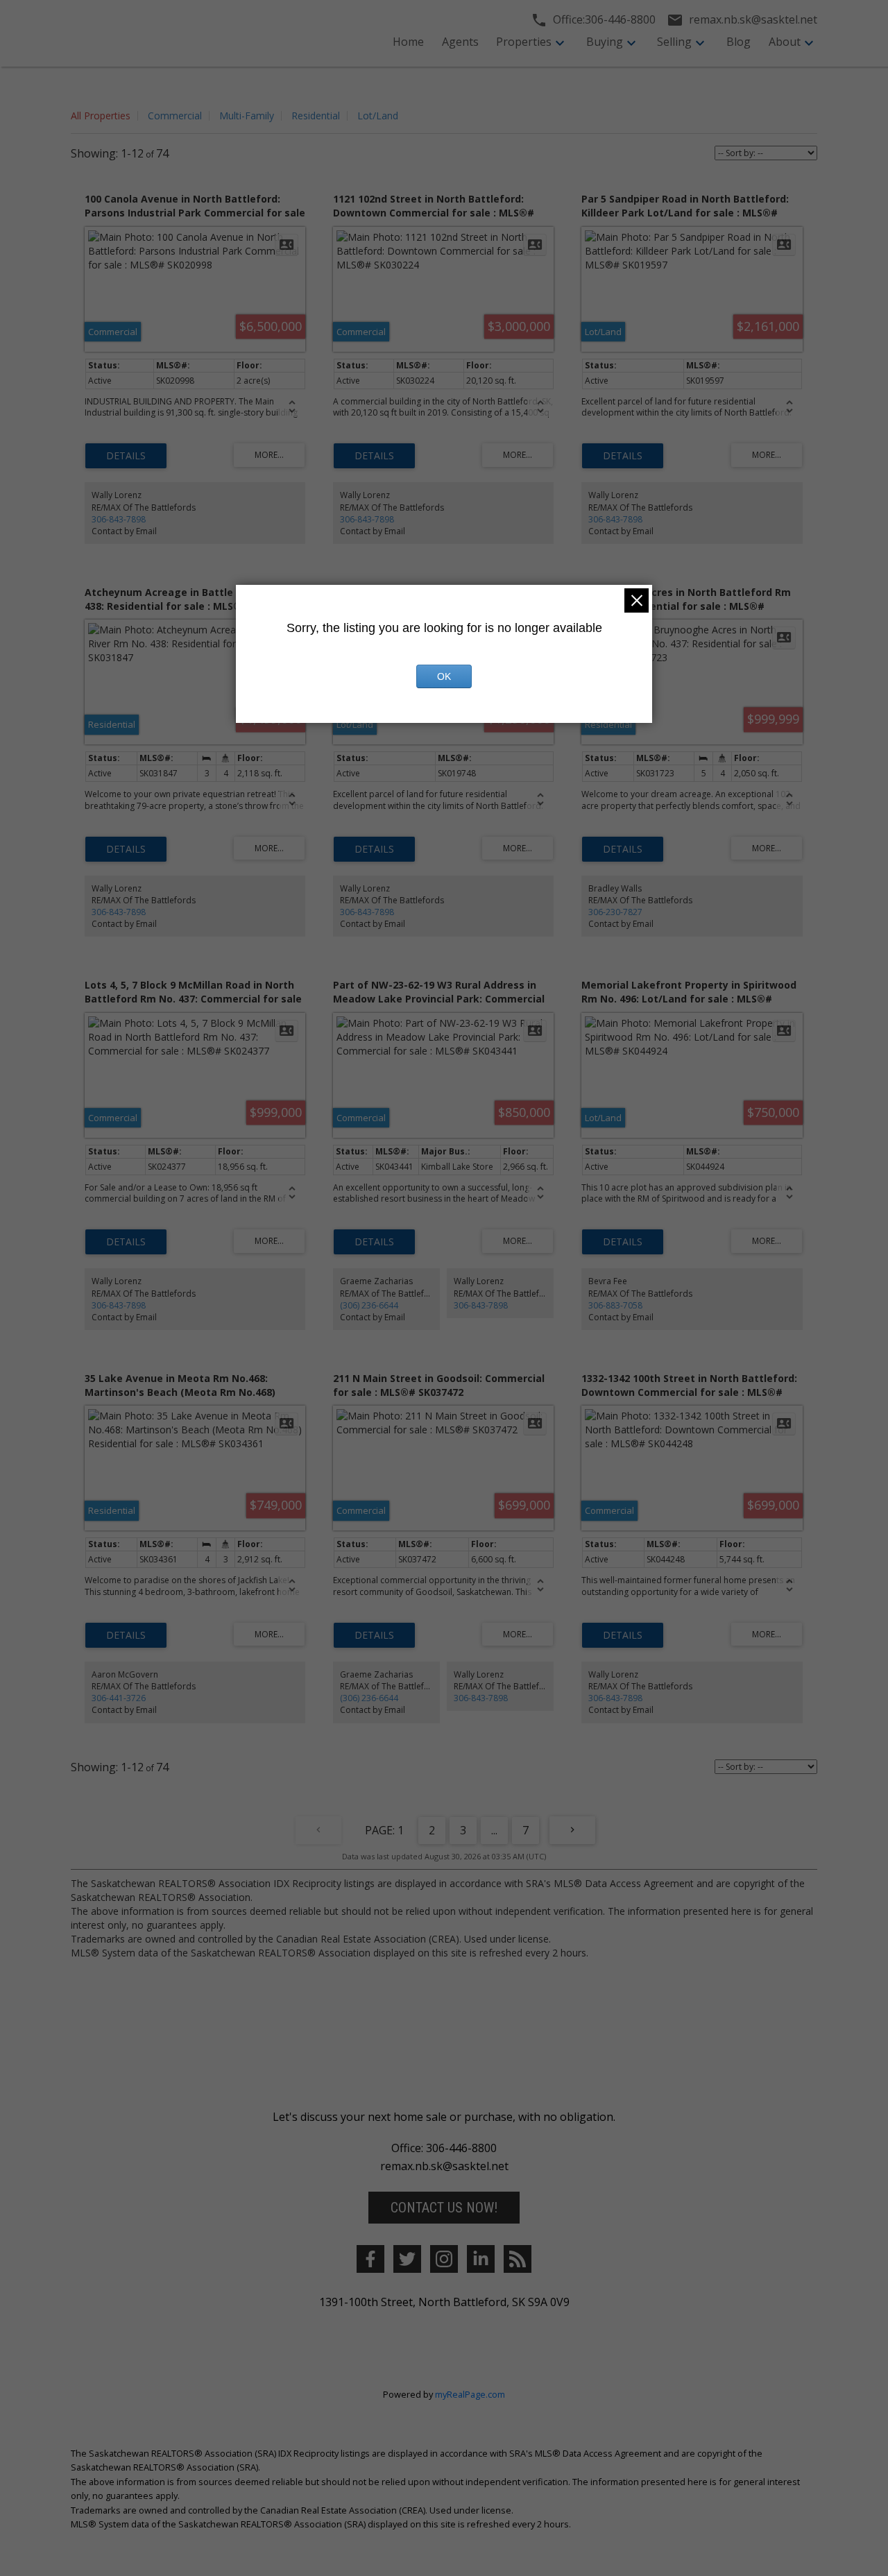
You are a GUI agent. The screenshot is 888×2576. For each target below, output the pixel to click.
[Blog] (518, 2259)
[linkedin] (481, 2259)
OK (444, 676)
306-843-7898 (119, 519)
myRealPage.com (470, 2394)
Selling (674, 42)
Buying (605, 42)
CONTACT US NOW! (444, 2208)
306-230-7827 (615, 912)
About (785, 42)
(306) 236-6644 (369, 1305)
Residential (316, 116)
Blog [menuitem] (738, 42)
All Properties (101, 116)
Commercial (175, 116)
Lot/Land (378, 116)
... (494, 1830)
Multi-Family (247, 116)
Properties (524, 42)
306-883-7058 (615, 1305)
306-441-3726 (119, 1698)
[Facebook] (370, 2259)
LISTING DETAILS (126, 456)
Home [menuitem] (408, 42)
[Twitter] (407, 2259)
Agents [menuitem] (460, 42)
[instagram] (444, 2259)
